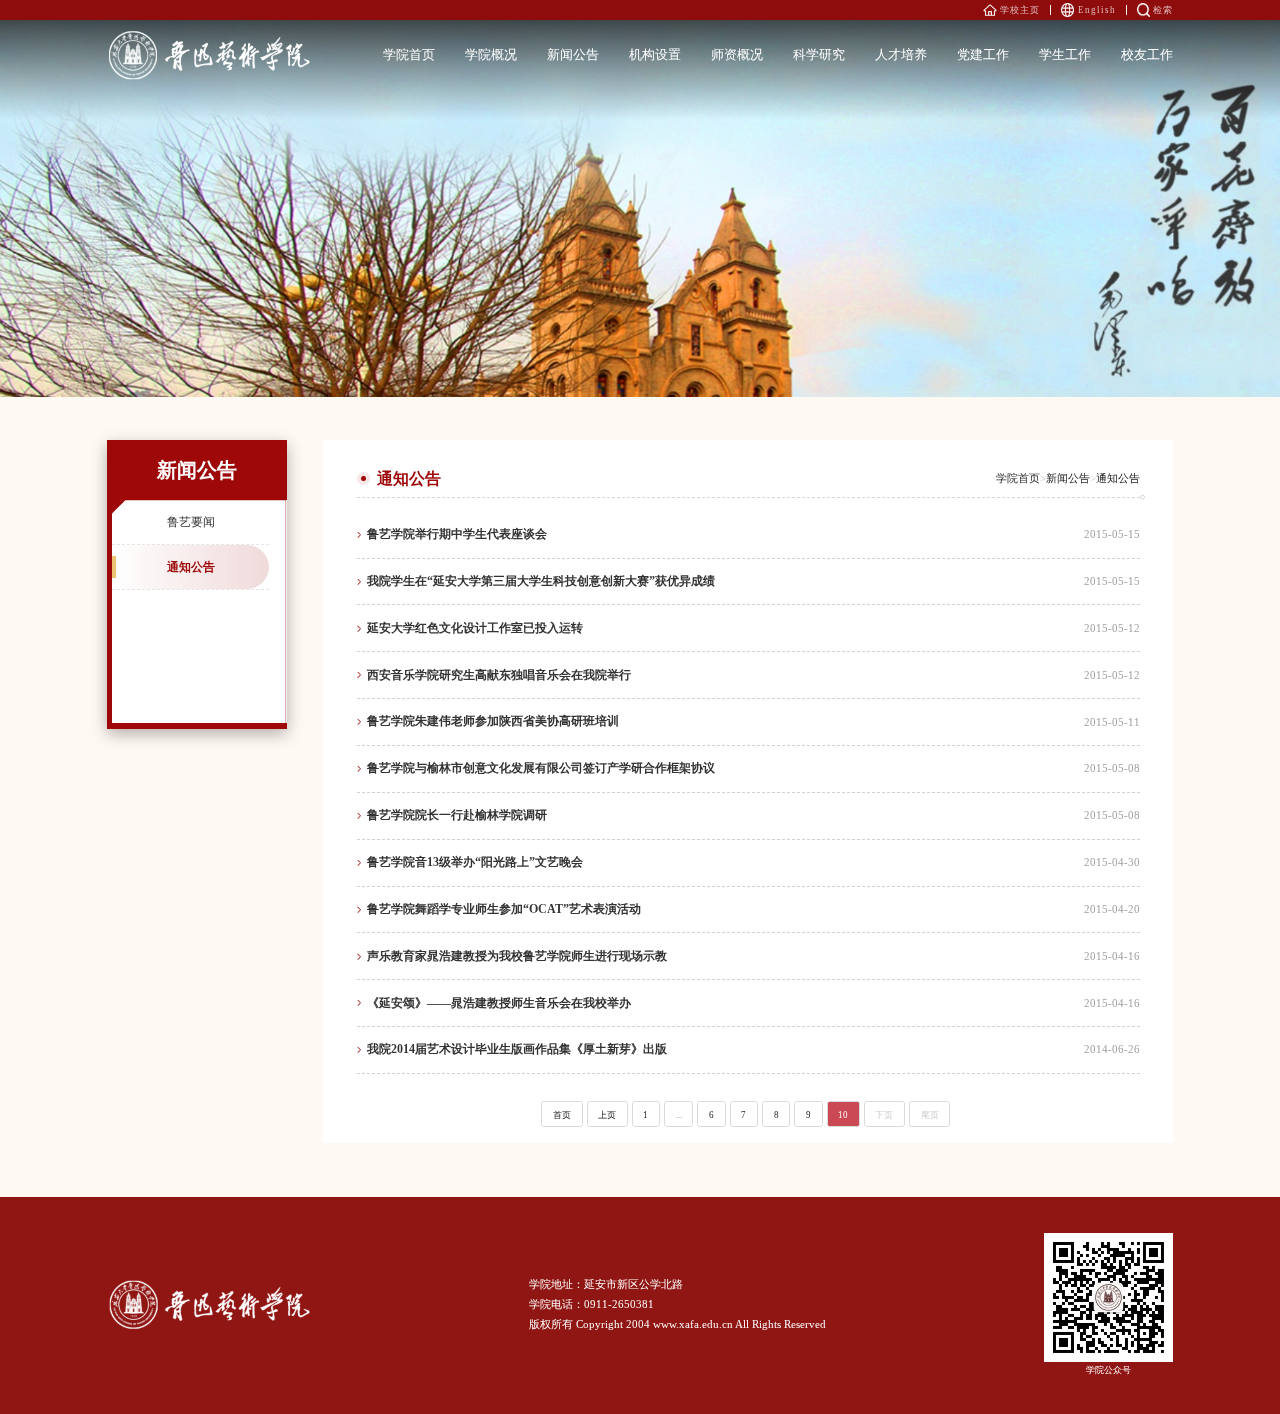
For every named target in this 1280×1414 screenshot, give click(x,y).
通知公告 (191, 567)
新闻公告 (1068, 478)
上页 (607, 1115)
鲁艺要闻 (191, 522)
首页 (562, 1115)
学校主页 (1020, 10)
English (1097, 10)
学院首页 (1018, 478)
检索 (1163, 10)
